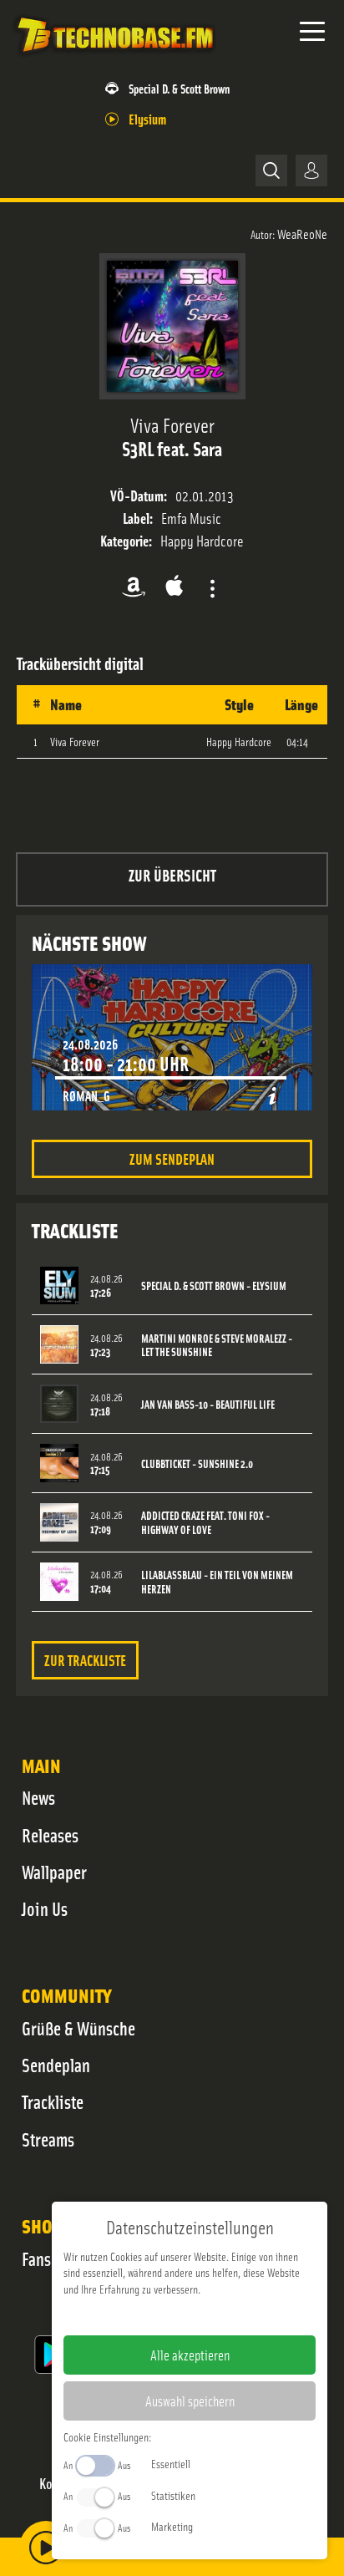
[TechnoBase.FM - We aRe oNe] (114, 58)
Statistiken (173, 2495)
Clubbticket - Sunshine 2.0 (197, 1463)
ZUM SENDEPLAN (172, 1158)
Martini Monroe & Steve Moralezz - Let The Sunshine (217, 1345)
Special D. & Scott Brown (179, 88)
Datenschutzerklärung (218, 2315)
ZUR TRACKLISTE (85, 1660)
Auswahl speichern (190, 2401)
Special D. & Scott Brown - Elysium (214, 1285)
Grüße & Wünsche (78, 2028)
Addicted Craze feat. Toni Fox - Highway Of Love (205, 1522)
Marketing (172, 2526)
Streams (48, 2139)
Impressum (138, 2315)
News (38, 1797)
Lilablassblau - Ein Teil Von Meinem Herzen (217, 1582)
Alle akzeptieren (190, 2355)
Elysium (147, 118)
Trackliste (53, 2101)
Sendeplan (56, 2065)
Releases (50, 1835)
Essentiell (171, 2463)
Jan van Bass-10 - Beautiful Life (208, 1404)
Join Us (45, 1908)
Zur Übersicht (172, 874)
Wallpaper (54, 1872)
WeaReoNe (302, 233)
